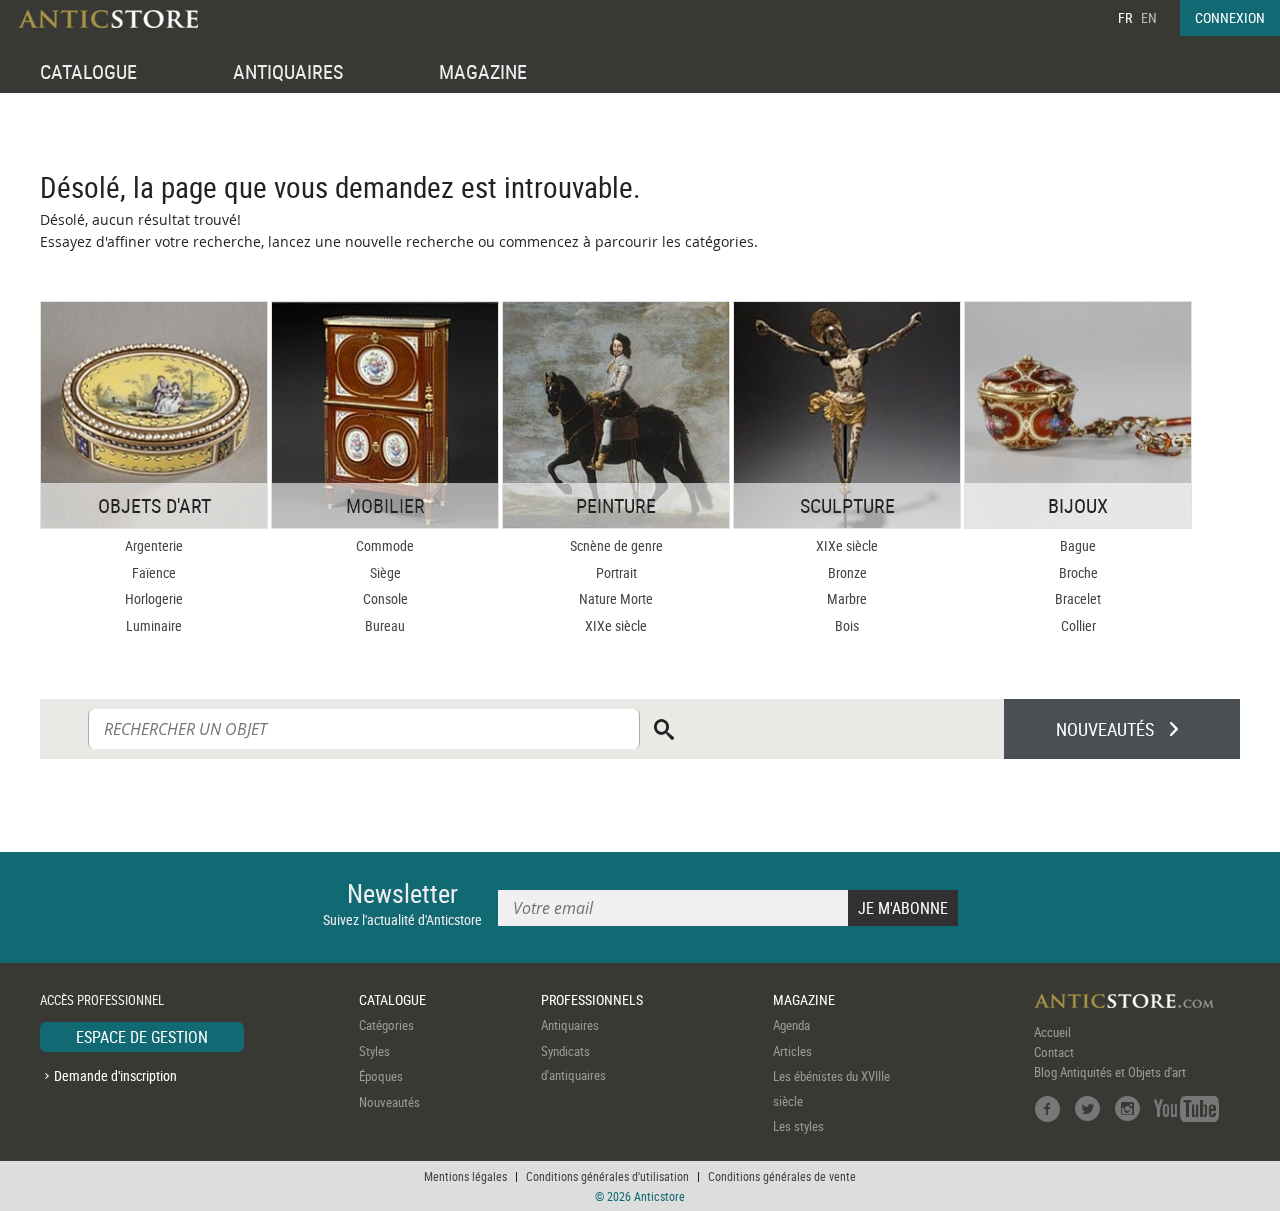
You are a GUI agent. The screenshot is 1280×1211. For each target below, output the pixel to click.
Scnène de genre (616, 545)
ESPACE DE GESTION (142, 1037)
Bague (1078, 545)
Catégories (386, 1025)
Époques (381, 1076)
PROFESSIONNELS (592, 999)
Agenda (791, 1025)
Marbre (847, 598)
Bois (847, 625)
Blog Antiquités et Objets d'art (1110, 1072)
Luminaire (154, 625)
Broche (1078, 572)
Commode (385, 545)
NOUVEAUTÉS (1105, 729)
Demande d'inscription (115, 1075)
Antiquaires (570, 1025)
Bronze (847, 572)
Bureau (385, 625)
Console (385, 598)
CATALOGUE (88, 71)
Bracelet (1078, 598)
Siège (385, 572)
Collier (1078, 625)
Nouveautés (389, 1102)
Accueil (1052, 1032)
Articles (792, 1051)
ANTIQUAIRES (288, 71)
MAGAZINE (483, 71)
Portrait (616, 572)
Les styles (798, 1126)
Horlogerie (154, 598)
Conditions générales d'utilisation (607, 1176)
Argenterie (154, 545)
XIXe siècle (616, 625)
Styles (374, 1051)
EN (1149, 17)
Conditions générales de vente (782, 1176)
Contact (1054, 1052)
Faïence (154, 572)
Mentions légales (465, 1176)
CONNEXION (1230, 17)
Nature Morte (616, 598)
